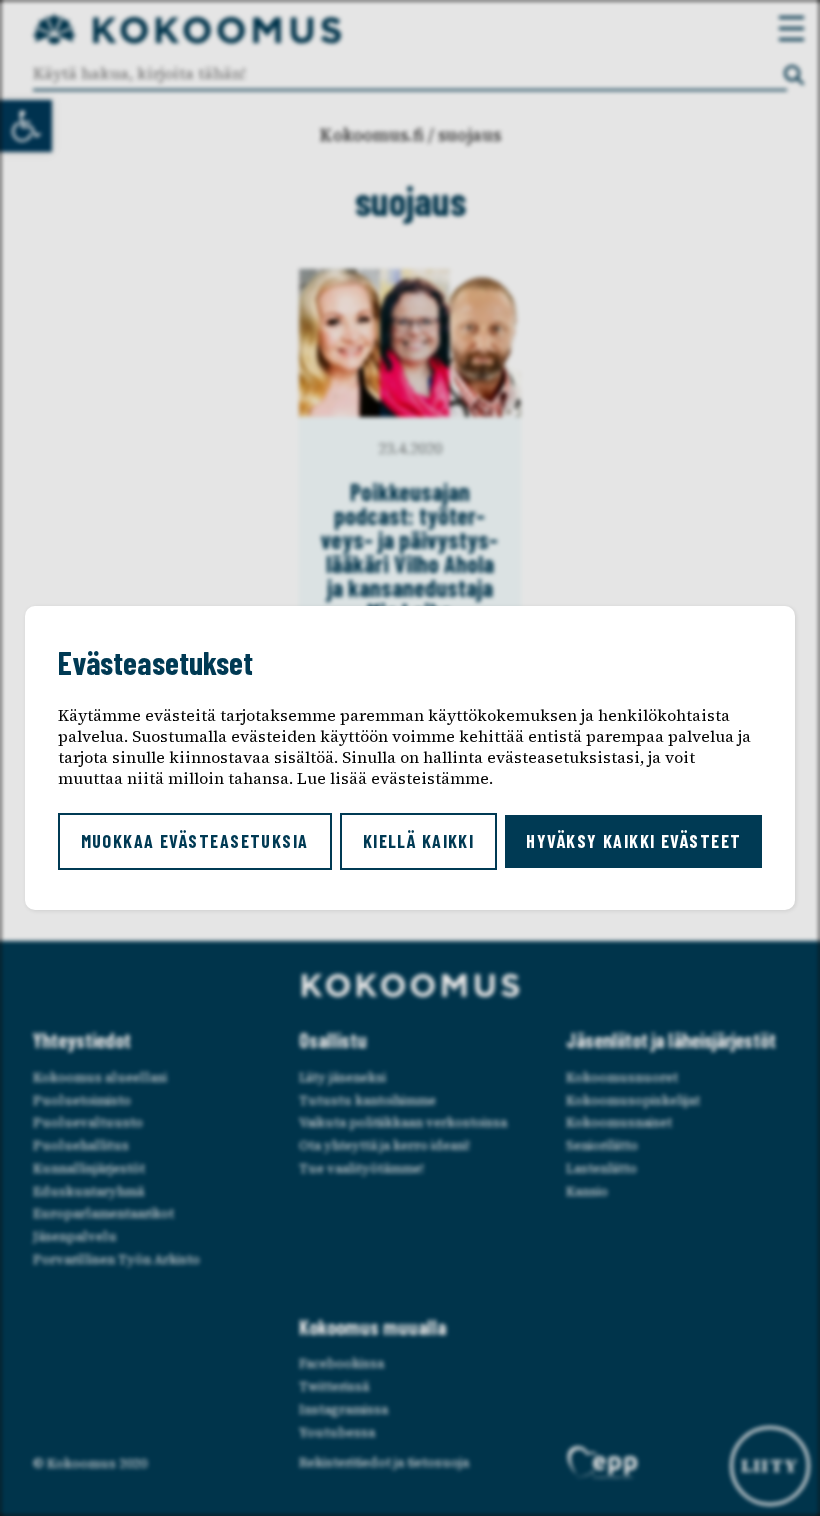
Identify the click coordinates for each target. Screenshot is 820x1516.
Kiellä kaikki (419, 841)
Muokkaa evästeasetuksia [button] (195, 841)
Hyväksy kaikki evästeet (633, 841)
